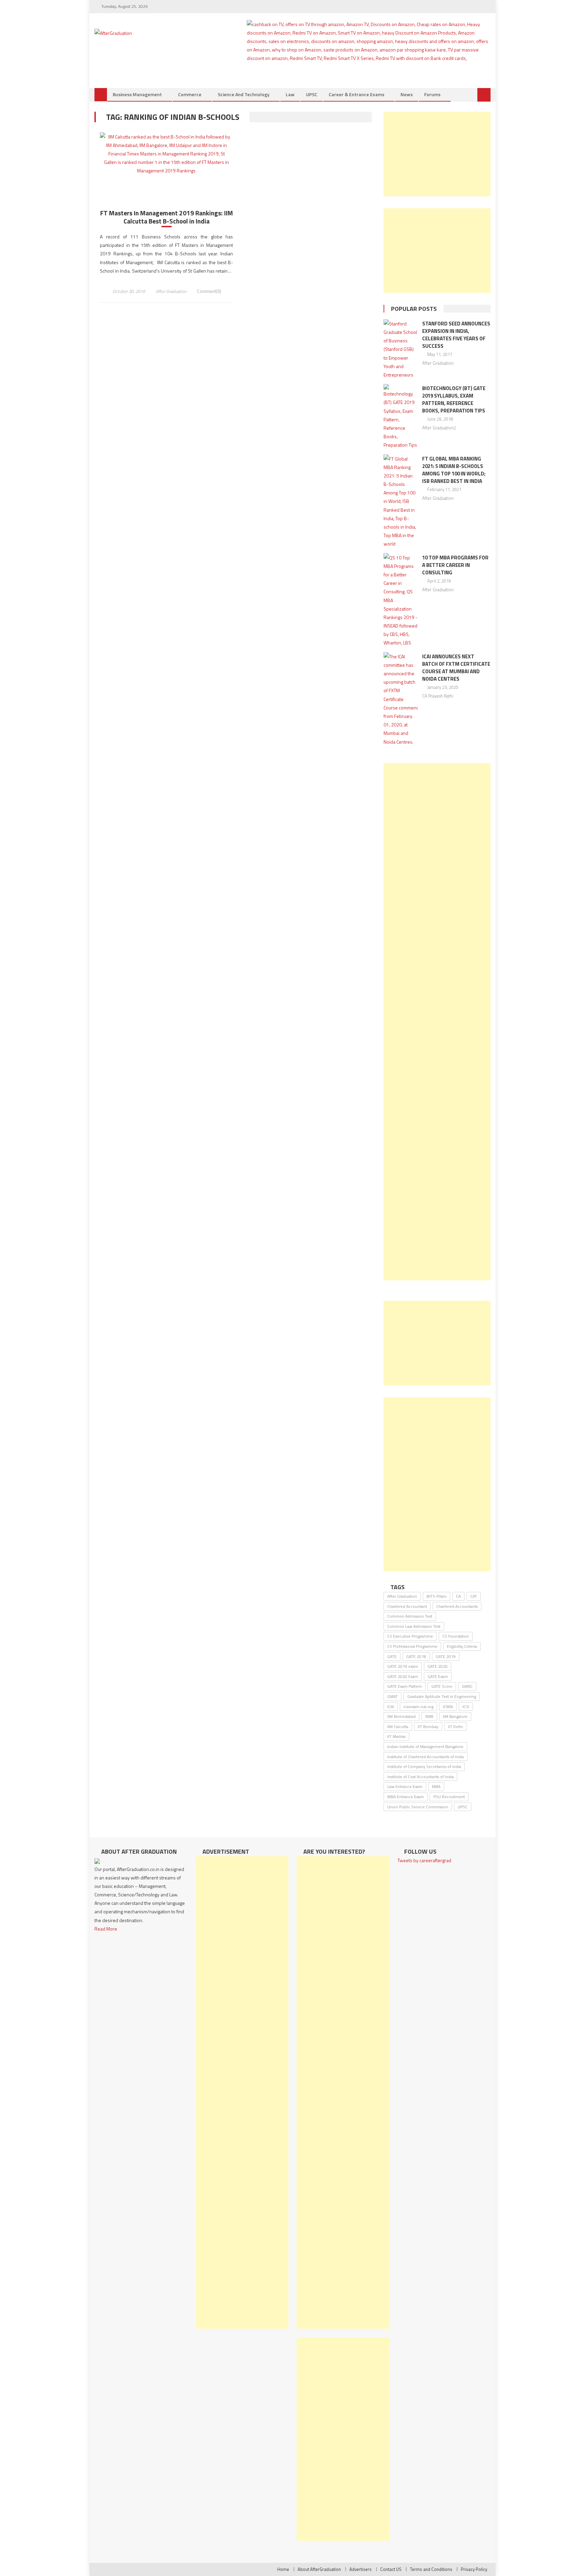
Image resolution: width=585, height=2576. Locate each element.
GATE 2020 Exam (403, 1676)
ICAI (391, 1707)
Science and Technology (244, 94)
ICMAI (448, 1707)
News (407, 94)
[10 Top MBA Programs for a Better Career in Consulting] (401, 600)
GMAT (393, 1696)
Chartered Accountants (457, 1606)
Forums (432, 94)
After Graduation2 (439, 428)
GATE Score (442, 1686)
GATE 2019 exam (403, 1666)
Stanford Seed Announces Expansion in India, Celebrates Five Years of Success (456, 335)
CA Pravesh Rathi (438, 696)
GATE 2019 (446, 1656)
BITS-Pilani (437, 1596)
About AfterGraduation (319, 2569)
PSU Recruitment (449, 1797)
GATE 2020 (438, 1666)
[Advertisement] (437, 154)
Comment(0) (209, 291)
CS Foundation (456, 1636)
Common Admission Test (410, 1616)
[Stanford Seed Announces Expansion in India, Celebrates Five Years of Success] (401, 349)
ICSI (466, 1707)
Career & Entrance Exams (356, 94)
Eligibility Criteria (462, 1646)
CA (458, 1596)
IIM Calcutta (398, 1727)
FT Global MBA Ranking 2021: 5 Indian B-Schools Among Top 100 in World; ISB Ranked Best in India (454, 470)
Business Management (137, 94)
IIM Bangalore (455, 1716)
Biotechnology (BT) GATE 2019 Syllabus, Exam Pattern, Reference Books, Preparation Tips (454, 399)
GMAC (467, 1686)
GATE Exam (438, 1676)
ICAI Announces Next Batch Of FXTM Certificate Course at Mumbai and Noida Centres (456, 668)
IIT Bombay (428, 1727)
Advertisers (361, 2569)
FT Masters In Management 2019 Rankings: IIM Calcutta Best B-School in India (167, 217)
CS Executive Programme (410, 1636)
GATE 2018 (416, 1656)
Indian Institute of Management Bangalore (425, 1747)
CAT (474, 1596)
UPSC (312, 94)
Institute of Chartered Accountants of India (426, 1757)
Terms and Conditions (431, 2569)
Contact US (391, 2569)
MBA (436, 1786)
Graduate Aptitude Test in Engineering (442, 1696)
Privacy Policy (474, 2569)
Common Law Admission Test (414, 1626)
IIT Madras (396, 1736)
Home (283, 2569)
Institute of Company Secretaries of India (424, 1766)
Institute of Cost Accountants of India (420, 1777)
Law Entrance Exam (405, 1786)
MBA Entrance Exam (406, 1797)
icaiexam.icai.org (418, 1707)
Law (290, 94)
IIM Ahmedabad (402, 1716)
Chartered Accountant (407, 1606)
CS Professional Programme (412, 1646)
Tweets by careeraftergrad (424, 1860)
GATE (392, 1656)
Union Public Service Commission (418, 1807)
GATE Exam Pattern (405, 1686)
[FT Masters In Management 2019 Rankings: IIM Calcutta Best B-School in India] (166, 154)
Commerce (190, 94)
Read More (106, 1929)
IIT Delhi (455, 1727)
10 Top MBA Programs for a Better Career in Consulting (455, 565)
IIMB (429, 1716)
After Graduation (171, 291)
